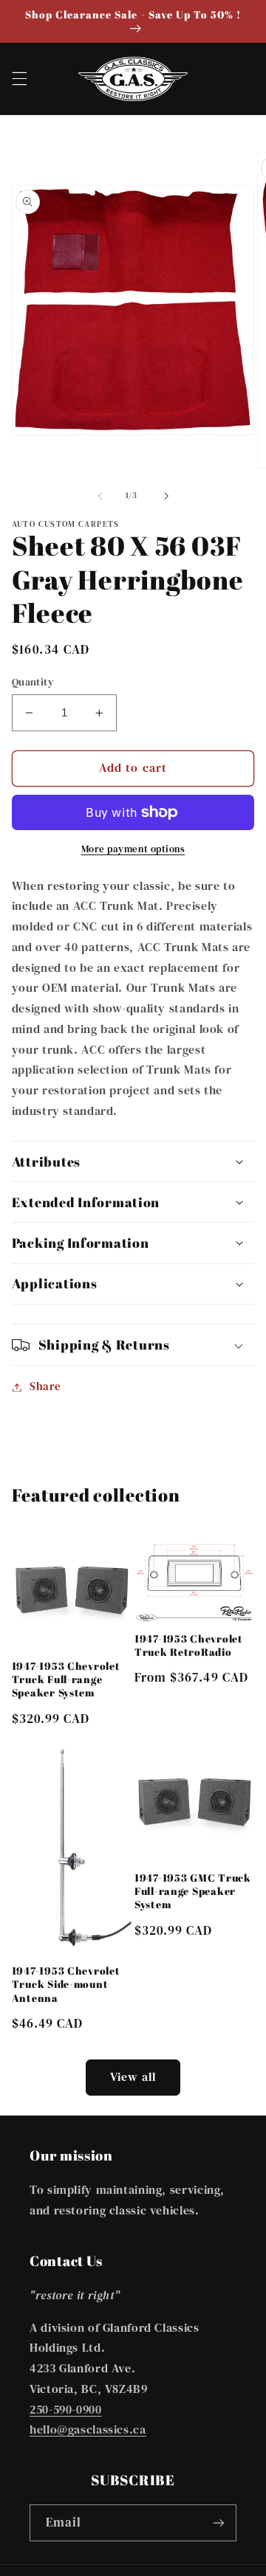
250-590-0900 (66, 2410)
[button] (19, 79)
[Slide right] (166, 496)
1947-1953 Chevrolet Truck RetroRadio (189, 1646)
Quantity (33, 682)
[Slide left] (100, 496)
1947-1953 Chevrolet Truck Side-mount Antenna (66, 1984)
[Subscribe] (219, 2523)
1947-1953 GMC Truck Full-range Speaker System (193, 1891)
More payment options (133, 849)
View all (133, 2077)
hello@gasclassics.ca (88, 2430)
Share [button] (45, 1387)
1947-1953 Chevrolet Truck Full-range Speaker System (66, 1679)
